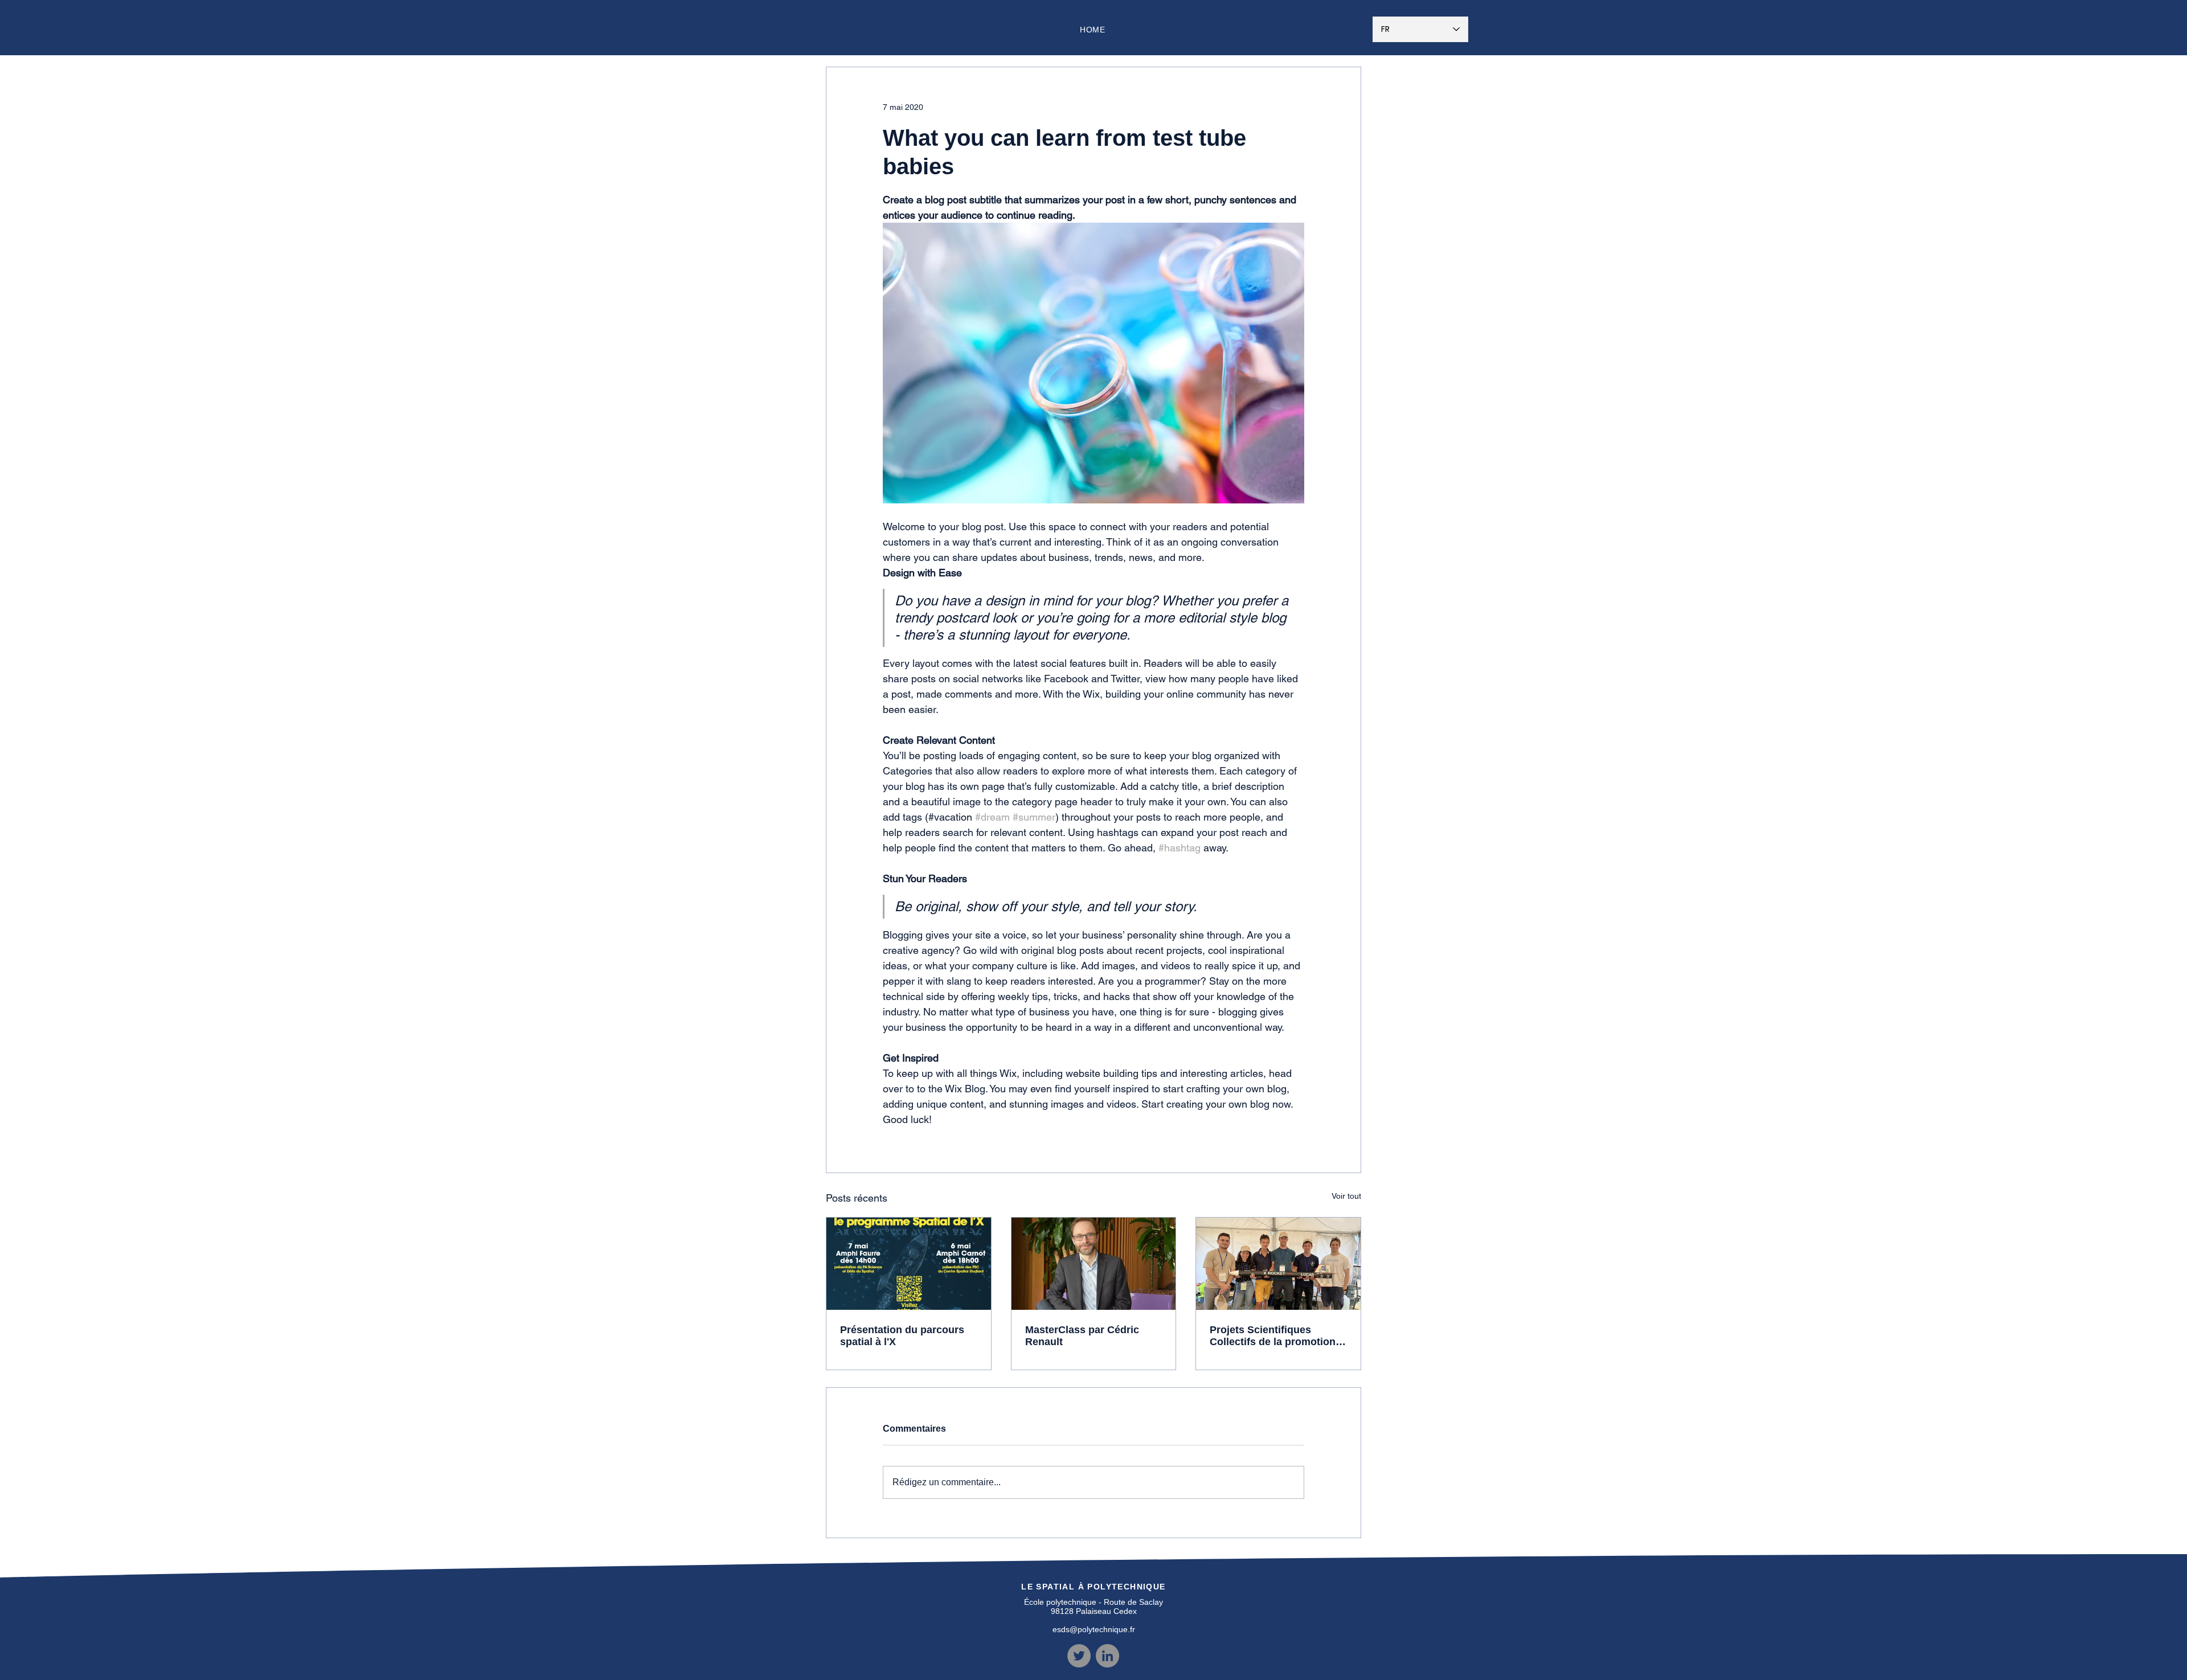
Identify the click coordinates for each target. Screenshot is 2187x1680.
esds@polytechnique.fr (1094, 1629)
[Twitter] (1079, 1656)
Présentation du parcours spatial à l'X (902, 1336)
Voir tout (1346, 1196)
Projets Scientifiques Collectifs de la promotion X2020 (1273, 1336)
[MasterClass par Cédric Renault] (1094, 1264)
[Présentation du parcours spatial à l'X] (909, 1264)
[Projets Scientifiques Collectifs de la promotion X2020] (1278, 1264)
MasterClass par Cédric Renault (1082, 1336)
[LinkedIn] (1107, 1656)
